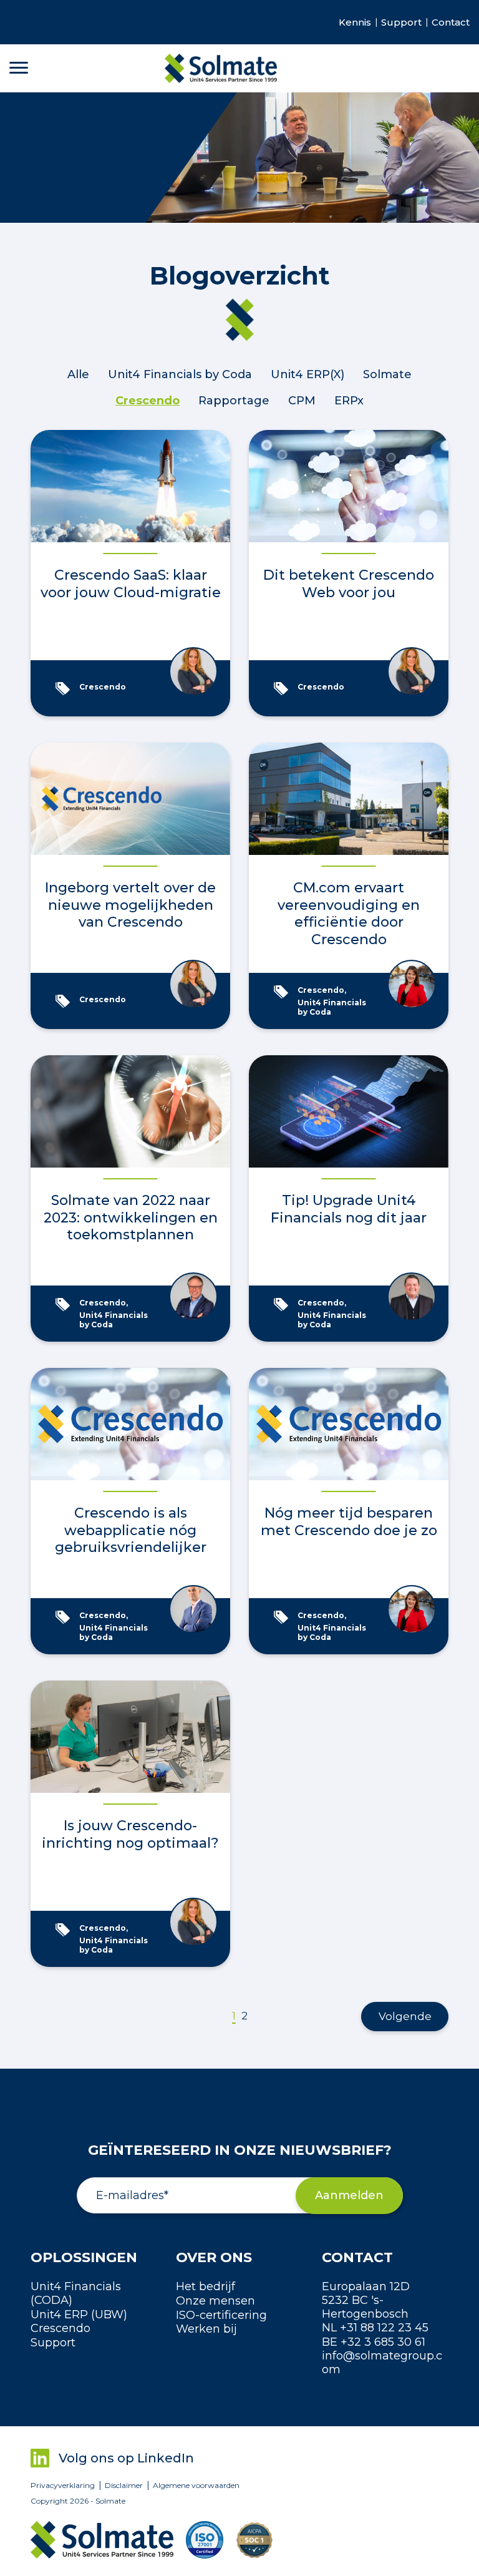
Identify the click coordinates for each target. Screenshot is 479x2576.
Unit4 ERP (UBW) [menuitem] (79, 2315)
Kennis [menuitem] (355, 22)
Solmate (387, 374)
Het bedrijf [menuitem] (206, 2286)
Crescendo (148, 401)
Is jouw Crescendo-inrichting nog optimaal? (130, 1834)
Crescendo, (323, 990)
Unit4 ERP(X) (307, 374)
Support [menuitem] (401, 22)
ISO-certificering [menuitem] (221, 2315)
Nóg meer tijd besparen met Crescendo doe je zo (349, 1522)
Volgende (405, 2016)
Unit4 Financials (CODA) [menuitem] (76, 2293)
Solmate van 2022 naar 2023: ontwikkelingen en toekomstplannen (131, 1217)
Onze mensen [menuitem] (215, 2301)
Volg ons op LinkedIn (126, 2458)
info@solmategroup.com (382, 2363)
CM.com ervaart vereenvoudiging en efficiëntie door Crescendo (349, 914)
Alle (78, 374)
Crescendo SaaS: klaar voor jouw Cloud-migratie (131, 584)
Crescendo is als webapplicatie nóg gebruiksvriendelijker (131, 1530)
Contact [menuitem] (451, 22)
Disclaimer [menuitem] (124, 2486)
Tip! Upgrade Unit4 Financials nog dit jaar (349, 1209)
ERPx (349, 401)
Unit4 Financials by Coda (180, 374)
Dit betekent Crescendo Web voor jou (349, 584)
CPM (302, 401)
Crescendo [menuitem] (60, 2328)
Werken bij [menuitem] (206, 2329)
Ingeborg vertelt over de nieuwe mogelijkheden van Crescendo (130, 905)
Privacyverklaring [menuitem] (63, 2486)
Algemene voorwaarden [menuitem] (196, 2486)
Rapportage (234, 401)
